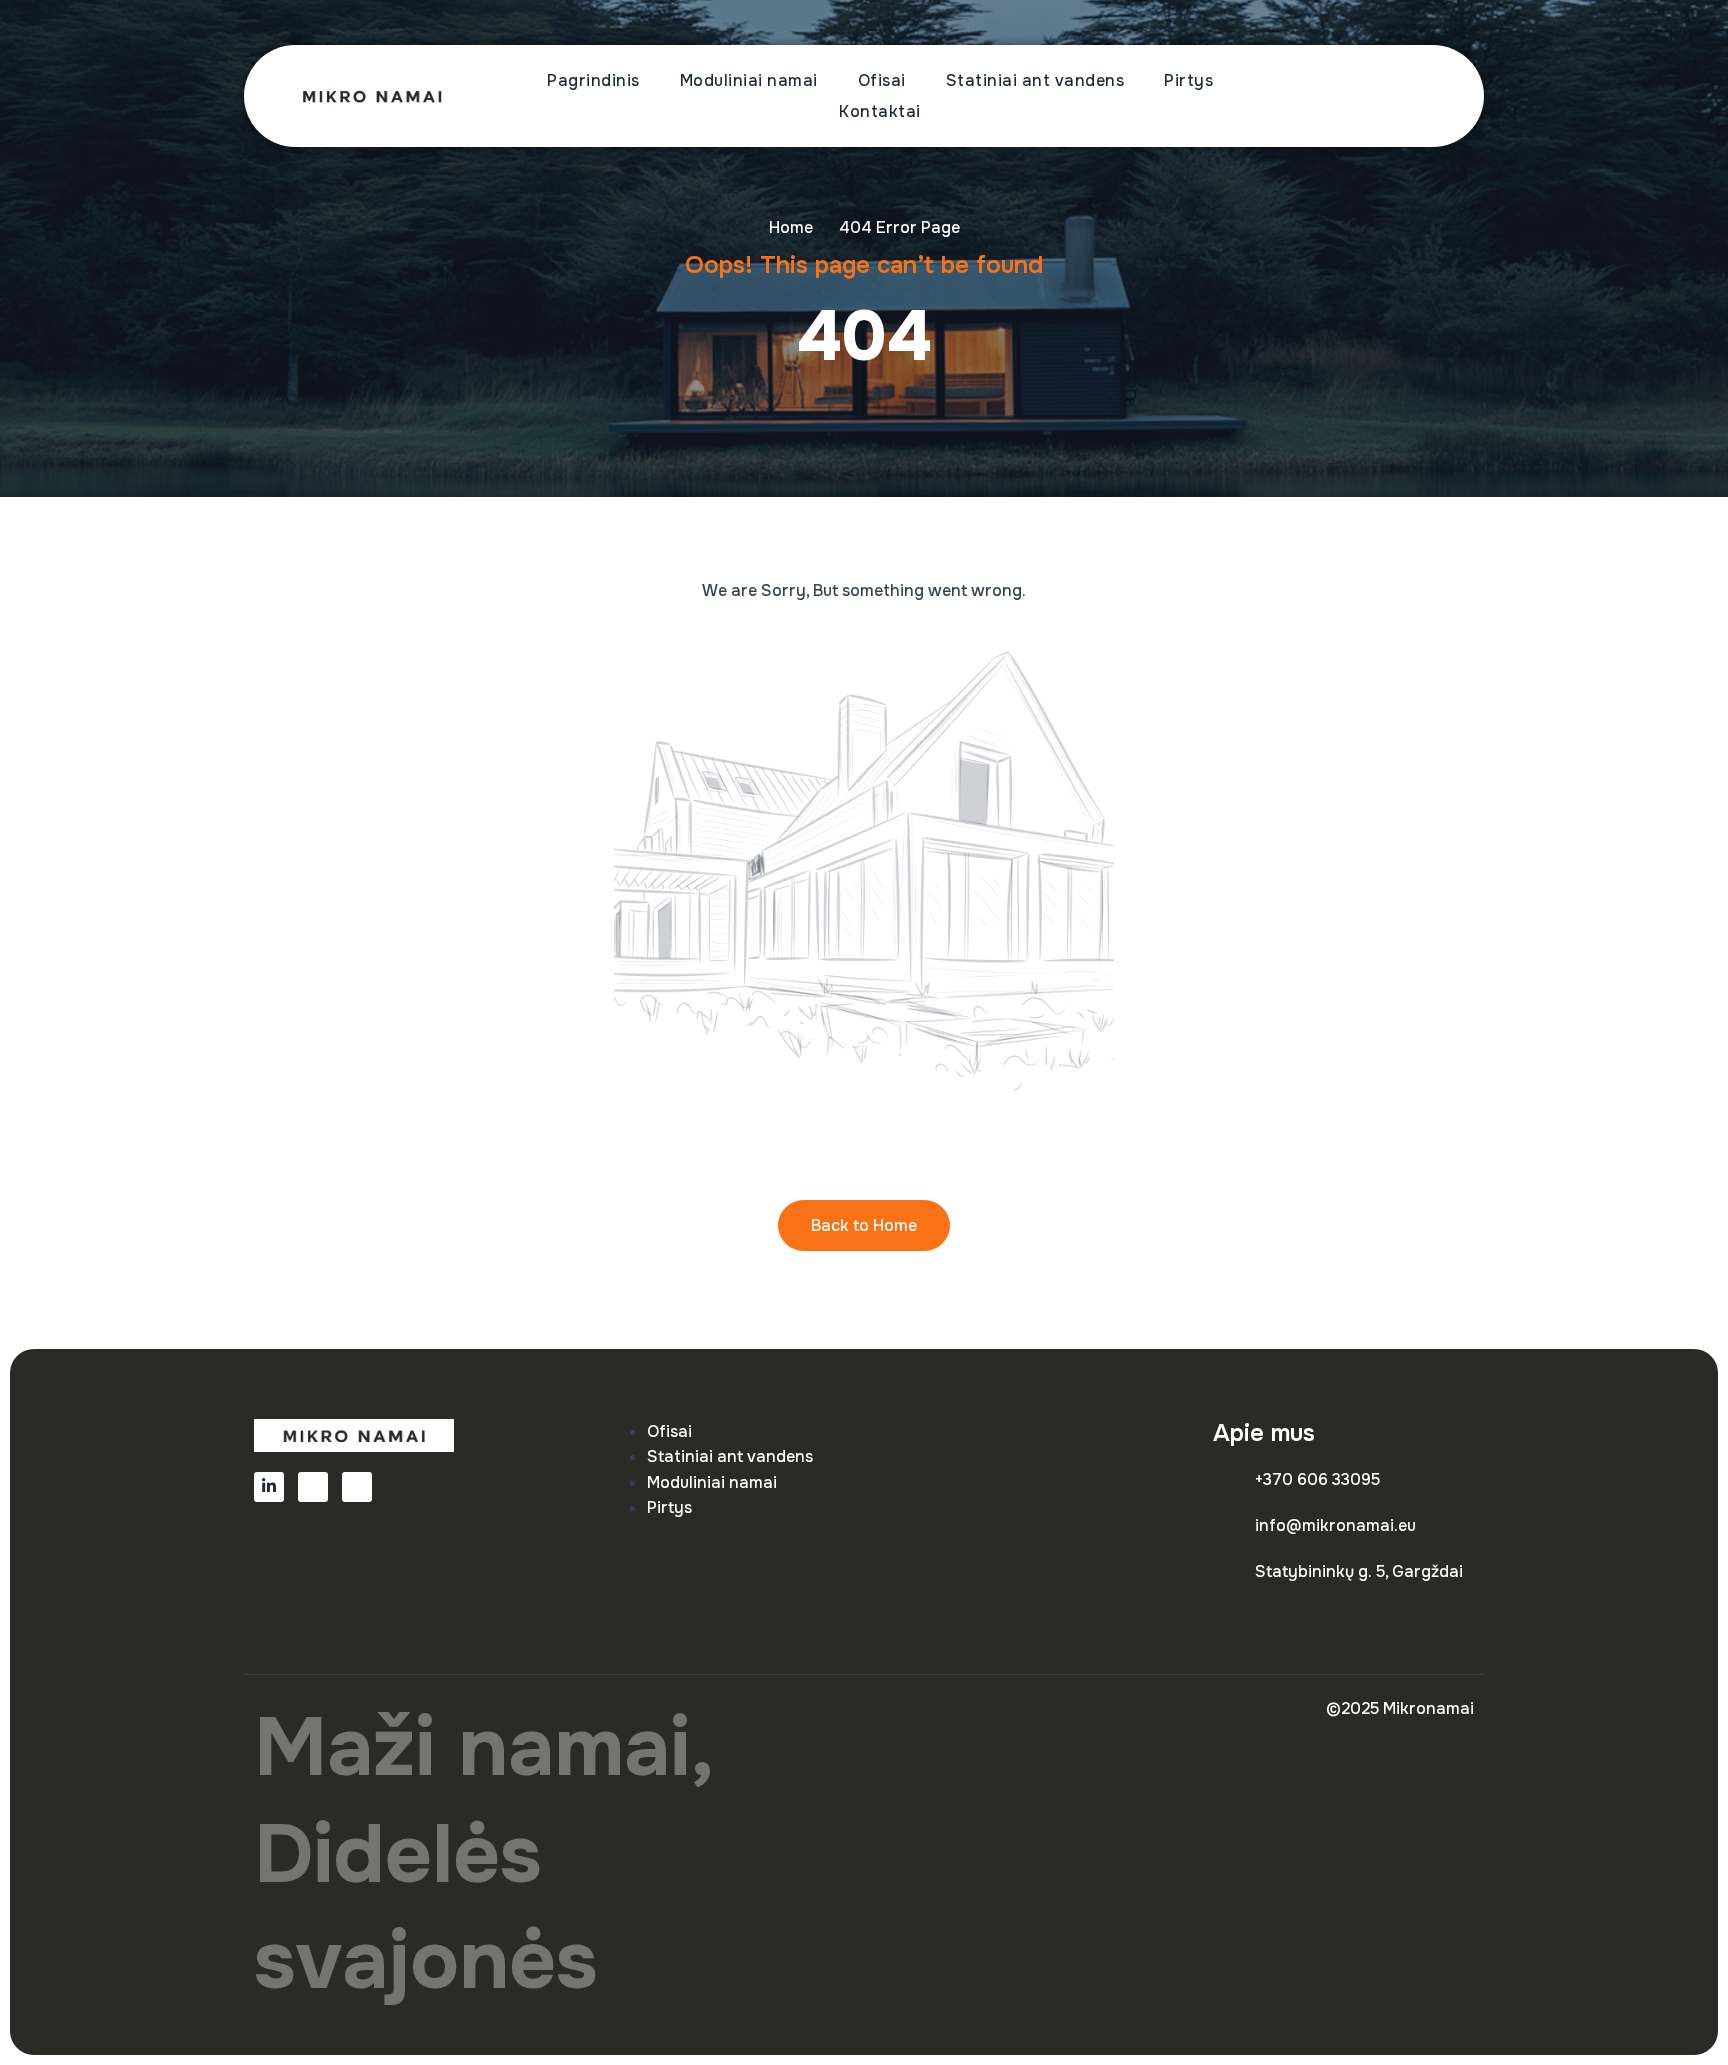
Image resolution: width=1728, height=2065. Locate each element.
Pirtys (1188, 80)
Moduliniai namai (749, 80)
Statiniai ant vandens (1035, 80)
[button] (1408, 96)
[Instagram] (357, 1487)
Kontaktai (880, 111)
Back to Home (864, 1225)
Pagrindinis (593, 80)
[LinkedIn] (269, 1487)
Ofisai (882, 80)
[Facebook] (313, 1487)
